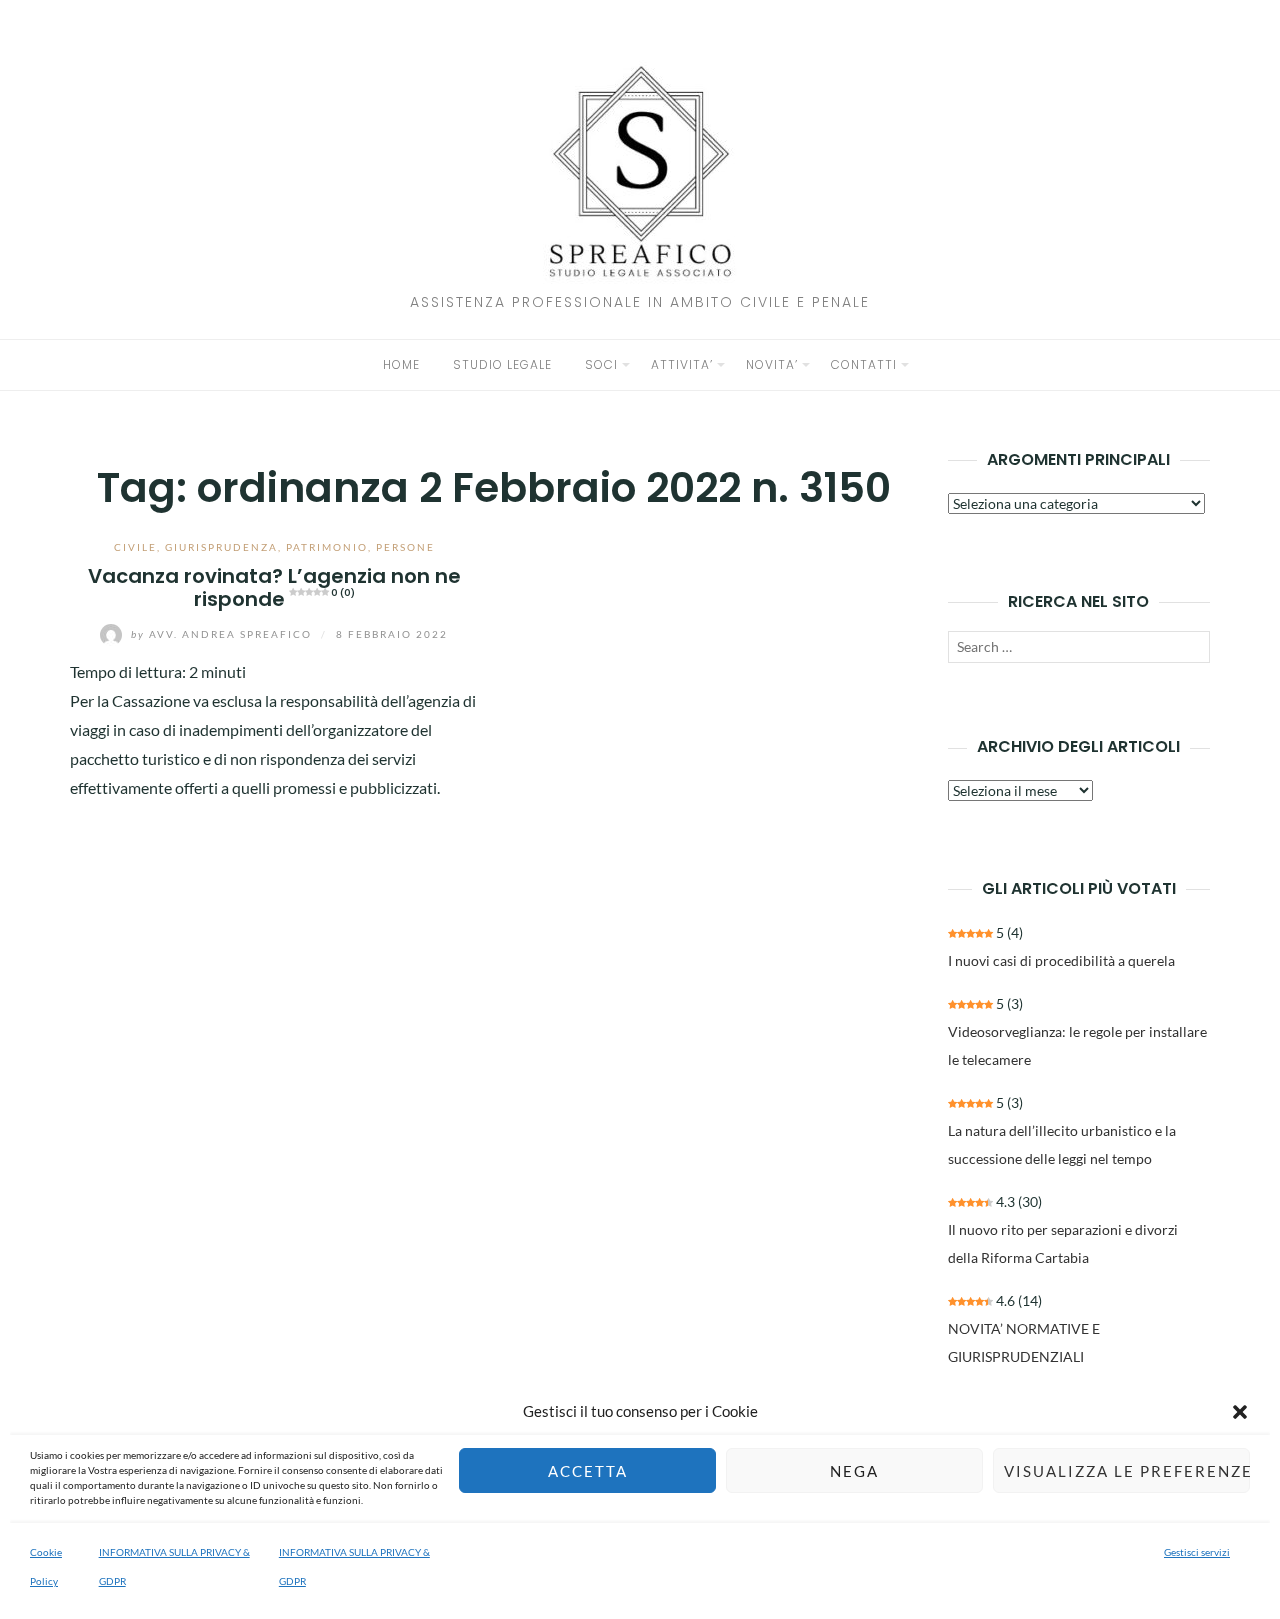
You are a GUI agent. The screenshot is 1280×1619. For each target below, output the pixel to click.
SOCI (601, 364)
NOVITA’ (772, 364)
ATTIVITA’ (682, 364)
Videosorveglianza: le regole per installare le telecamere (1077, 1045)
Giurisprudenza (221, 547)
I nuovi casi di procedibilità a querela (1061, 960)
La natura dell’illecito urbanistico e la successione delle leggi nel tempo (1062, 1144)
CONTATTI (864, 364)
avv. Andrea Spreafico (223, 634)
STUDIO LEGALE (502, 364)
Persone (405, 547)
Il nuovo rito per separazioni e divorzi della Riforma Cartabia (1063, 1243)
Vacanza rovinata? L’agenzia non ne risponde (274, 587)
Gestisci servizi (1197, 1552)
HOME (401, 364)
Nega (854, 1471)
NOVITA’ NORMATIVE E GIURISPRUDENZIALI (1024, 1342)
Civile (135, 547)
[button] (1240, 1412)
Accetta (588, 1471)
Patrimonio (327, 547)
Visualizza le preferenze (1127, 1471)
